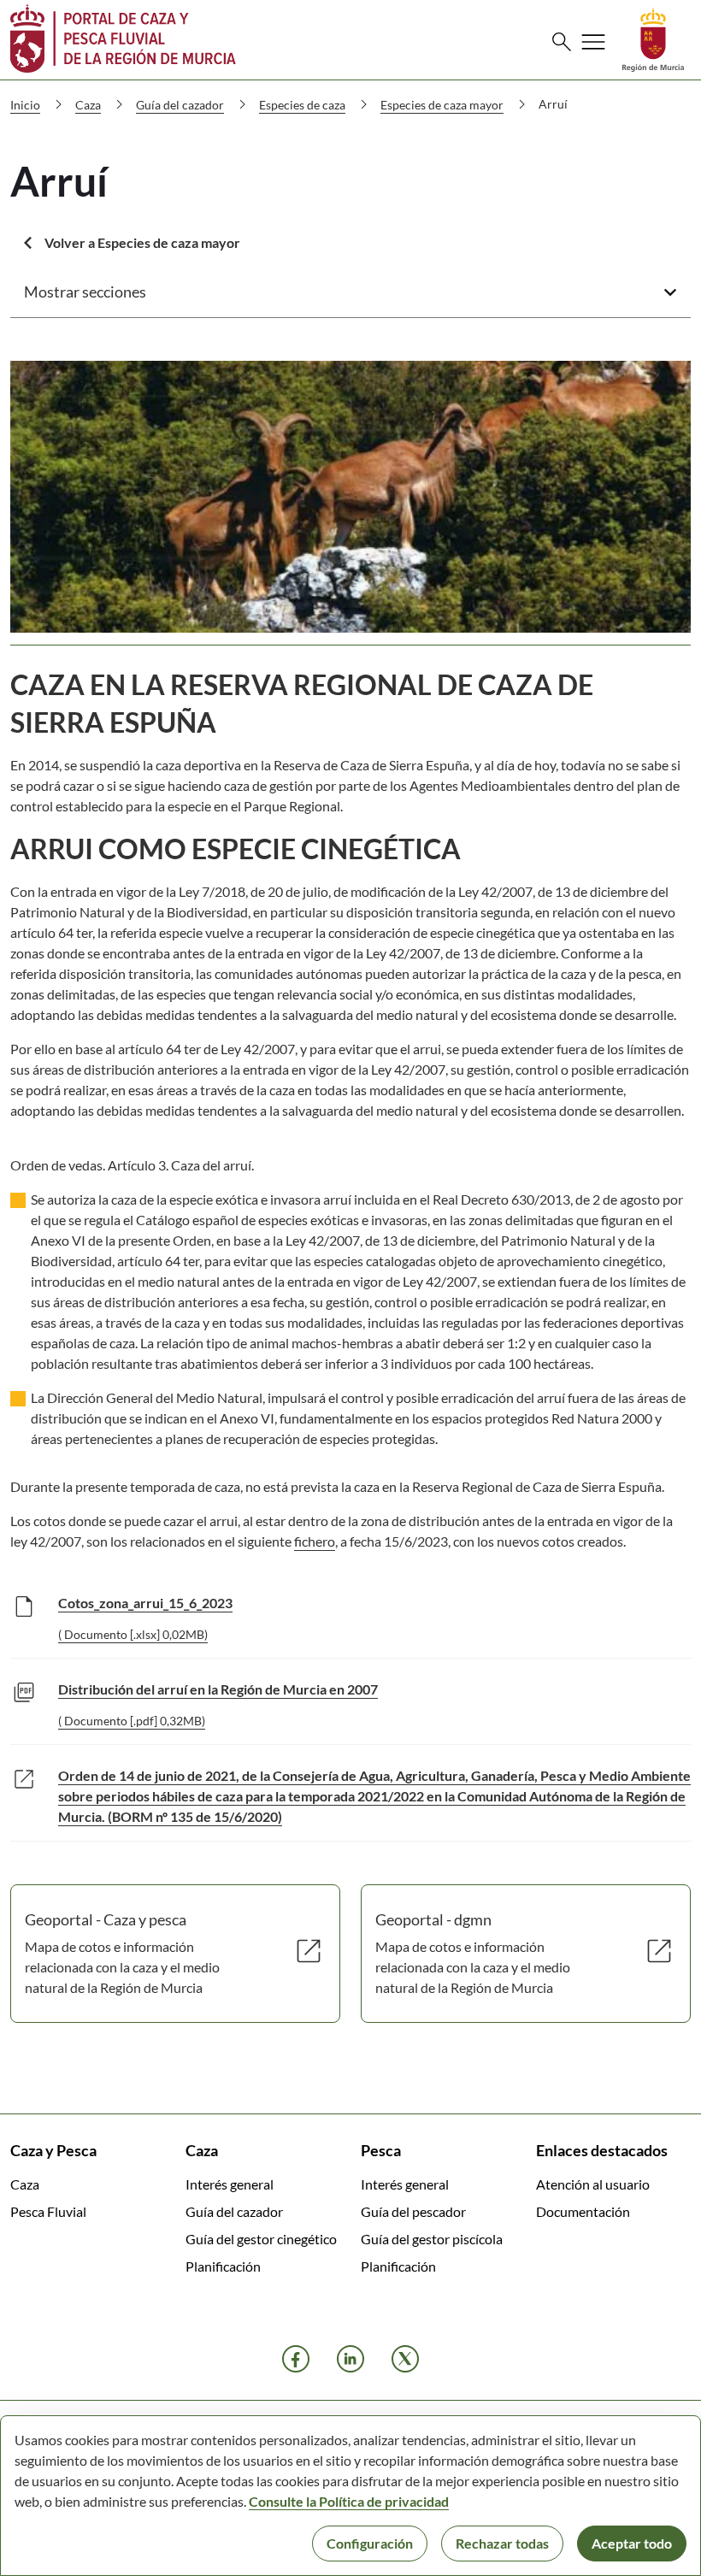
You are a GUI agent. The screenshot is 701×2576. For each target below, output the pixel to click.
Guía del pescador (413, 2211)
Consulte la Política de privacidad (349, 2501)
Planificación (223, 2266)
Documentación (583, 2211)
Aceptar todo (632, 2543)
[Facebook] (296, 2359)
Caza (25, 2184)
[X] (405, 2359)
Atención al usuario (593, 2184)
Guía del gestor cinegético (261, 2239)
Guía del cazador (234, 2211)
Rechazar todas (502, 2543)
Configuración (370, 2543)
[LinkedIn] (350, 2359)
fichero (315, 1541)
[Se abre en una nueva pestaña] (653, 38)
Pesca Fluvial (48, 2211)
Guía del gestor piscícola (432, 2239)
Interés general (230, 2184)
